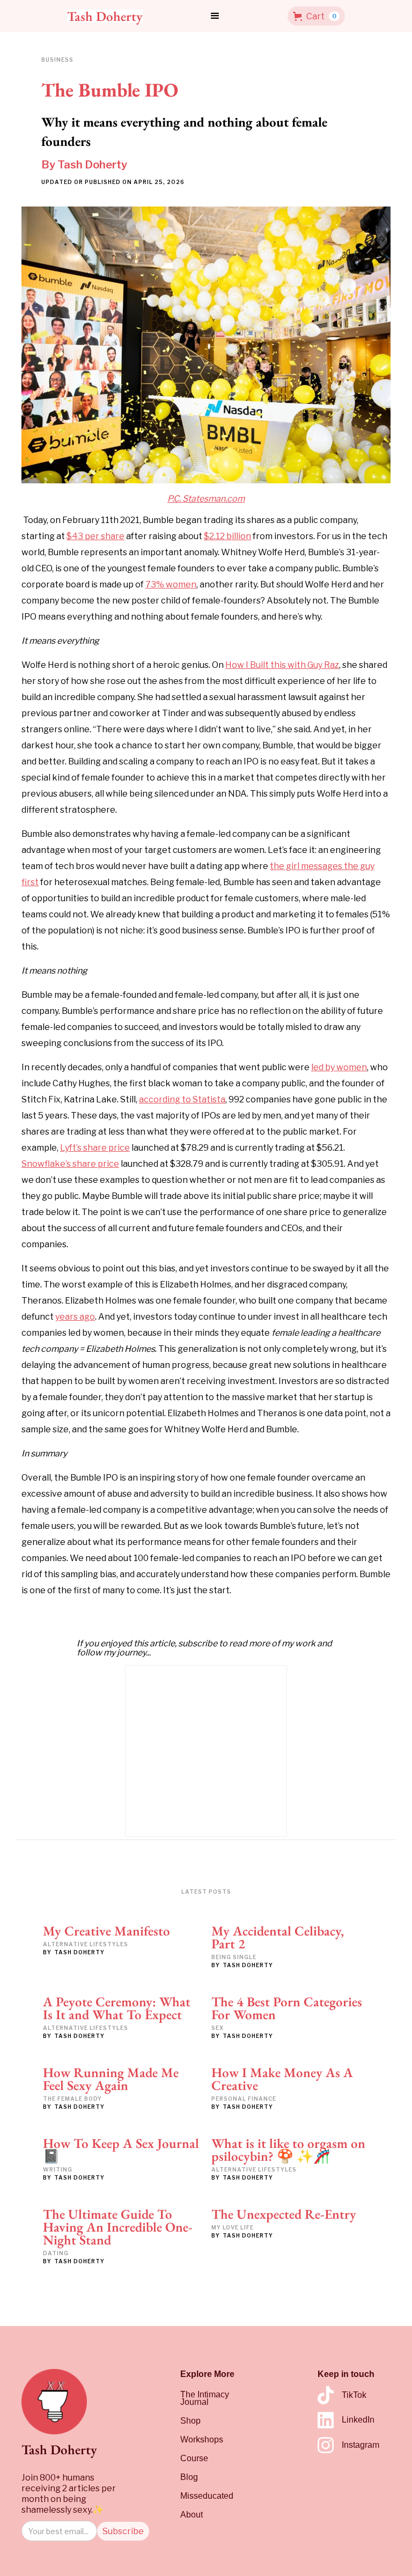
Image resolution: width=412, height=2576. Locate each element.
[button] (215, 16)
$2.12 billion (227, 536)
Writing (58, 2169)
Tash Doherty (92, 165)
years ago (75, 1317)
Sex (218, 2028)
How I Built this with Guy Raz (282, 665)
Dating (56, 2253)
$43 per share (95, 536)
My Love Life (233, 2227)
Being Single (234, 1957)
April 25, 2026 (159, 182)
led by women (339, 1067)
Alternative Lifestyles (86, 1944)
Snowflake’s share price (70, 1164)
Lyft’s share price (95, 1148)
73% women (171, 584)
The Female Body (72, 2099)
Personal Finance (244, 2099)
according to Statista (182, 1099)
